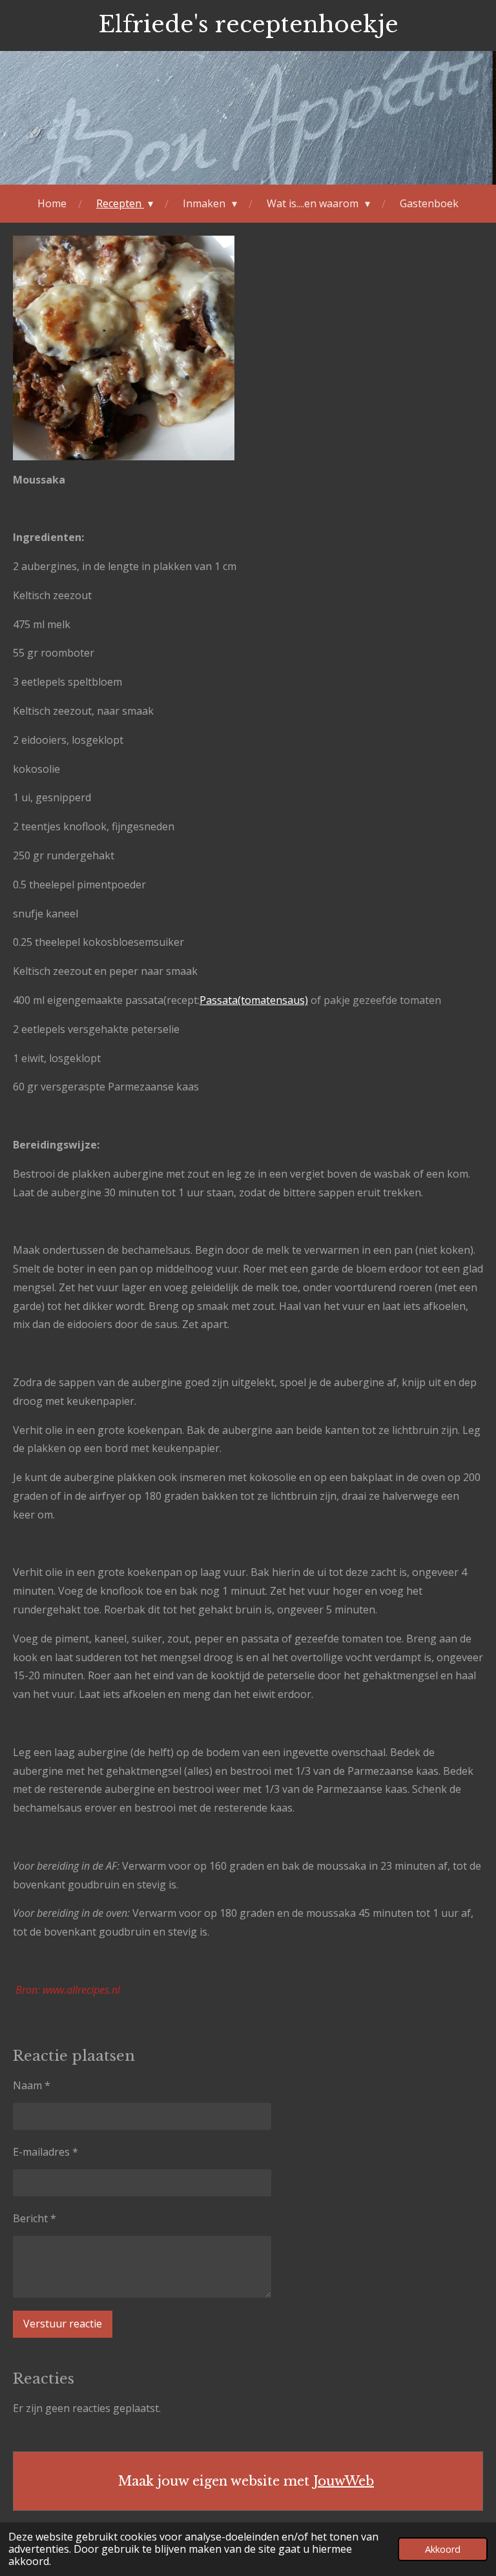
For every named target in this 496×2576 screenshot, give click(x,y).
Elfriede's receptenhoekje (248, 24)
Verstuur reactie (63, 2324)
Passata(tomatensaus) (254, 1000)
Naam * (32, 2085)
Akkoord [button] (443, 2549)
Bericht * (35, 2218)
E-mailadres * (46, 2152)
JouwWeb (344, 2481)
